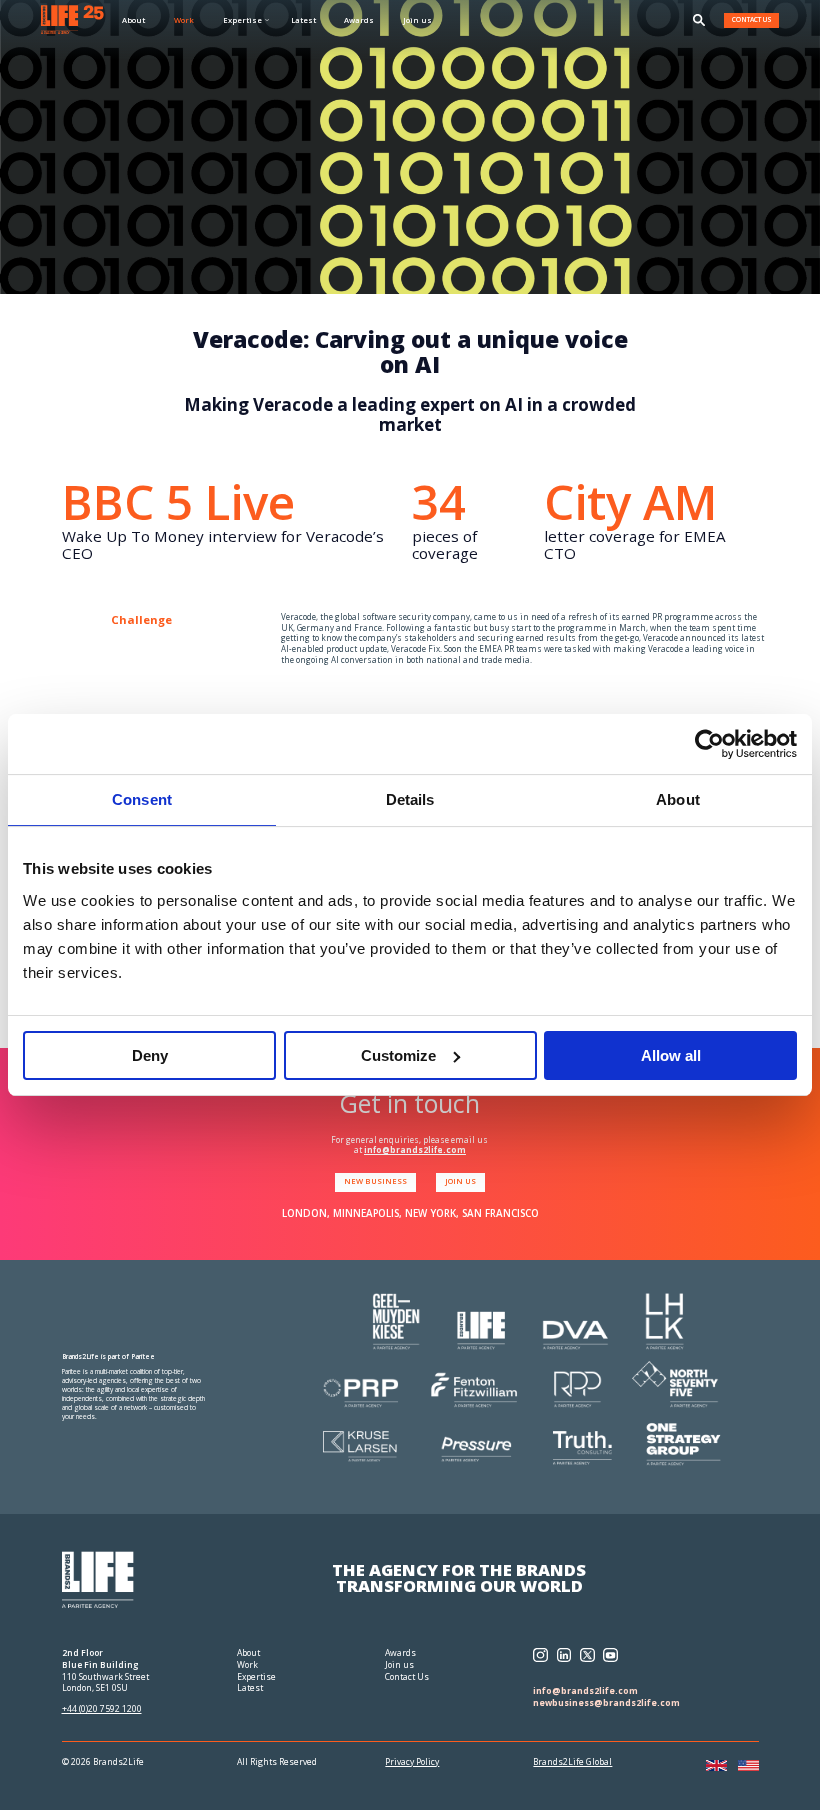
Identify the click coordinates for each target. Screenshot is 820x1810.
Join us (417, 20)
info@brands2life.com (415, 1149)
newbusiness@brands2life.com (606, 1703)
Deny (150, 1055)
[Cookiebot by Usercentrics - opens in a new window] (709, 744)
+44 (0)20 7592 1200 (102, 1709)
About (133, 20)
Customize (398, 1055)
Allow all (671, 1055)
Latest (303, 20)
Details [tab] (410, 799)
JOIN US (460, 1181)
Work (184, 20)
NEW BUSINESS (375, 1181)
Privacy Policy (412, 1762)
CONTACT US (752, 19)
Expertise (256, 1677)
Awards (359, 20)
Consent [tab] (142, 799)
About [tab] (678, 799)
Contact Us (407, 1677)
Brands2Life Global (572, 1762)
